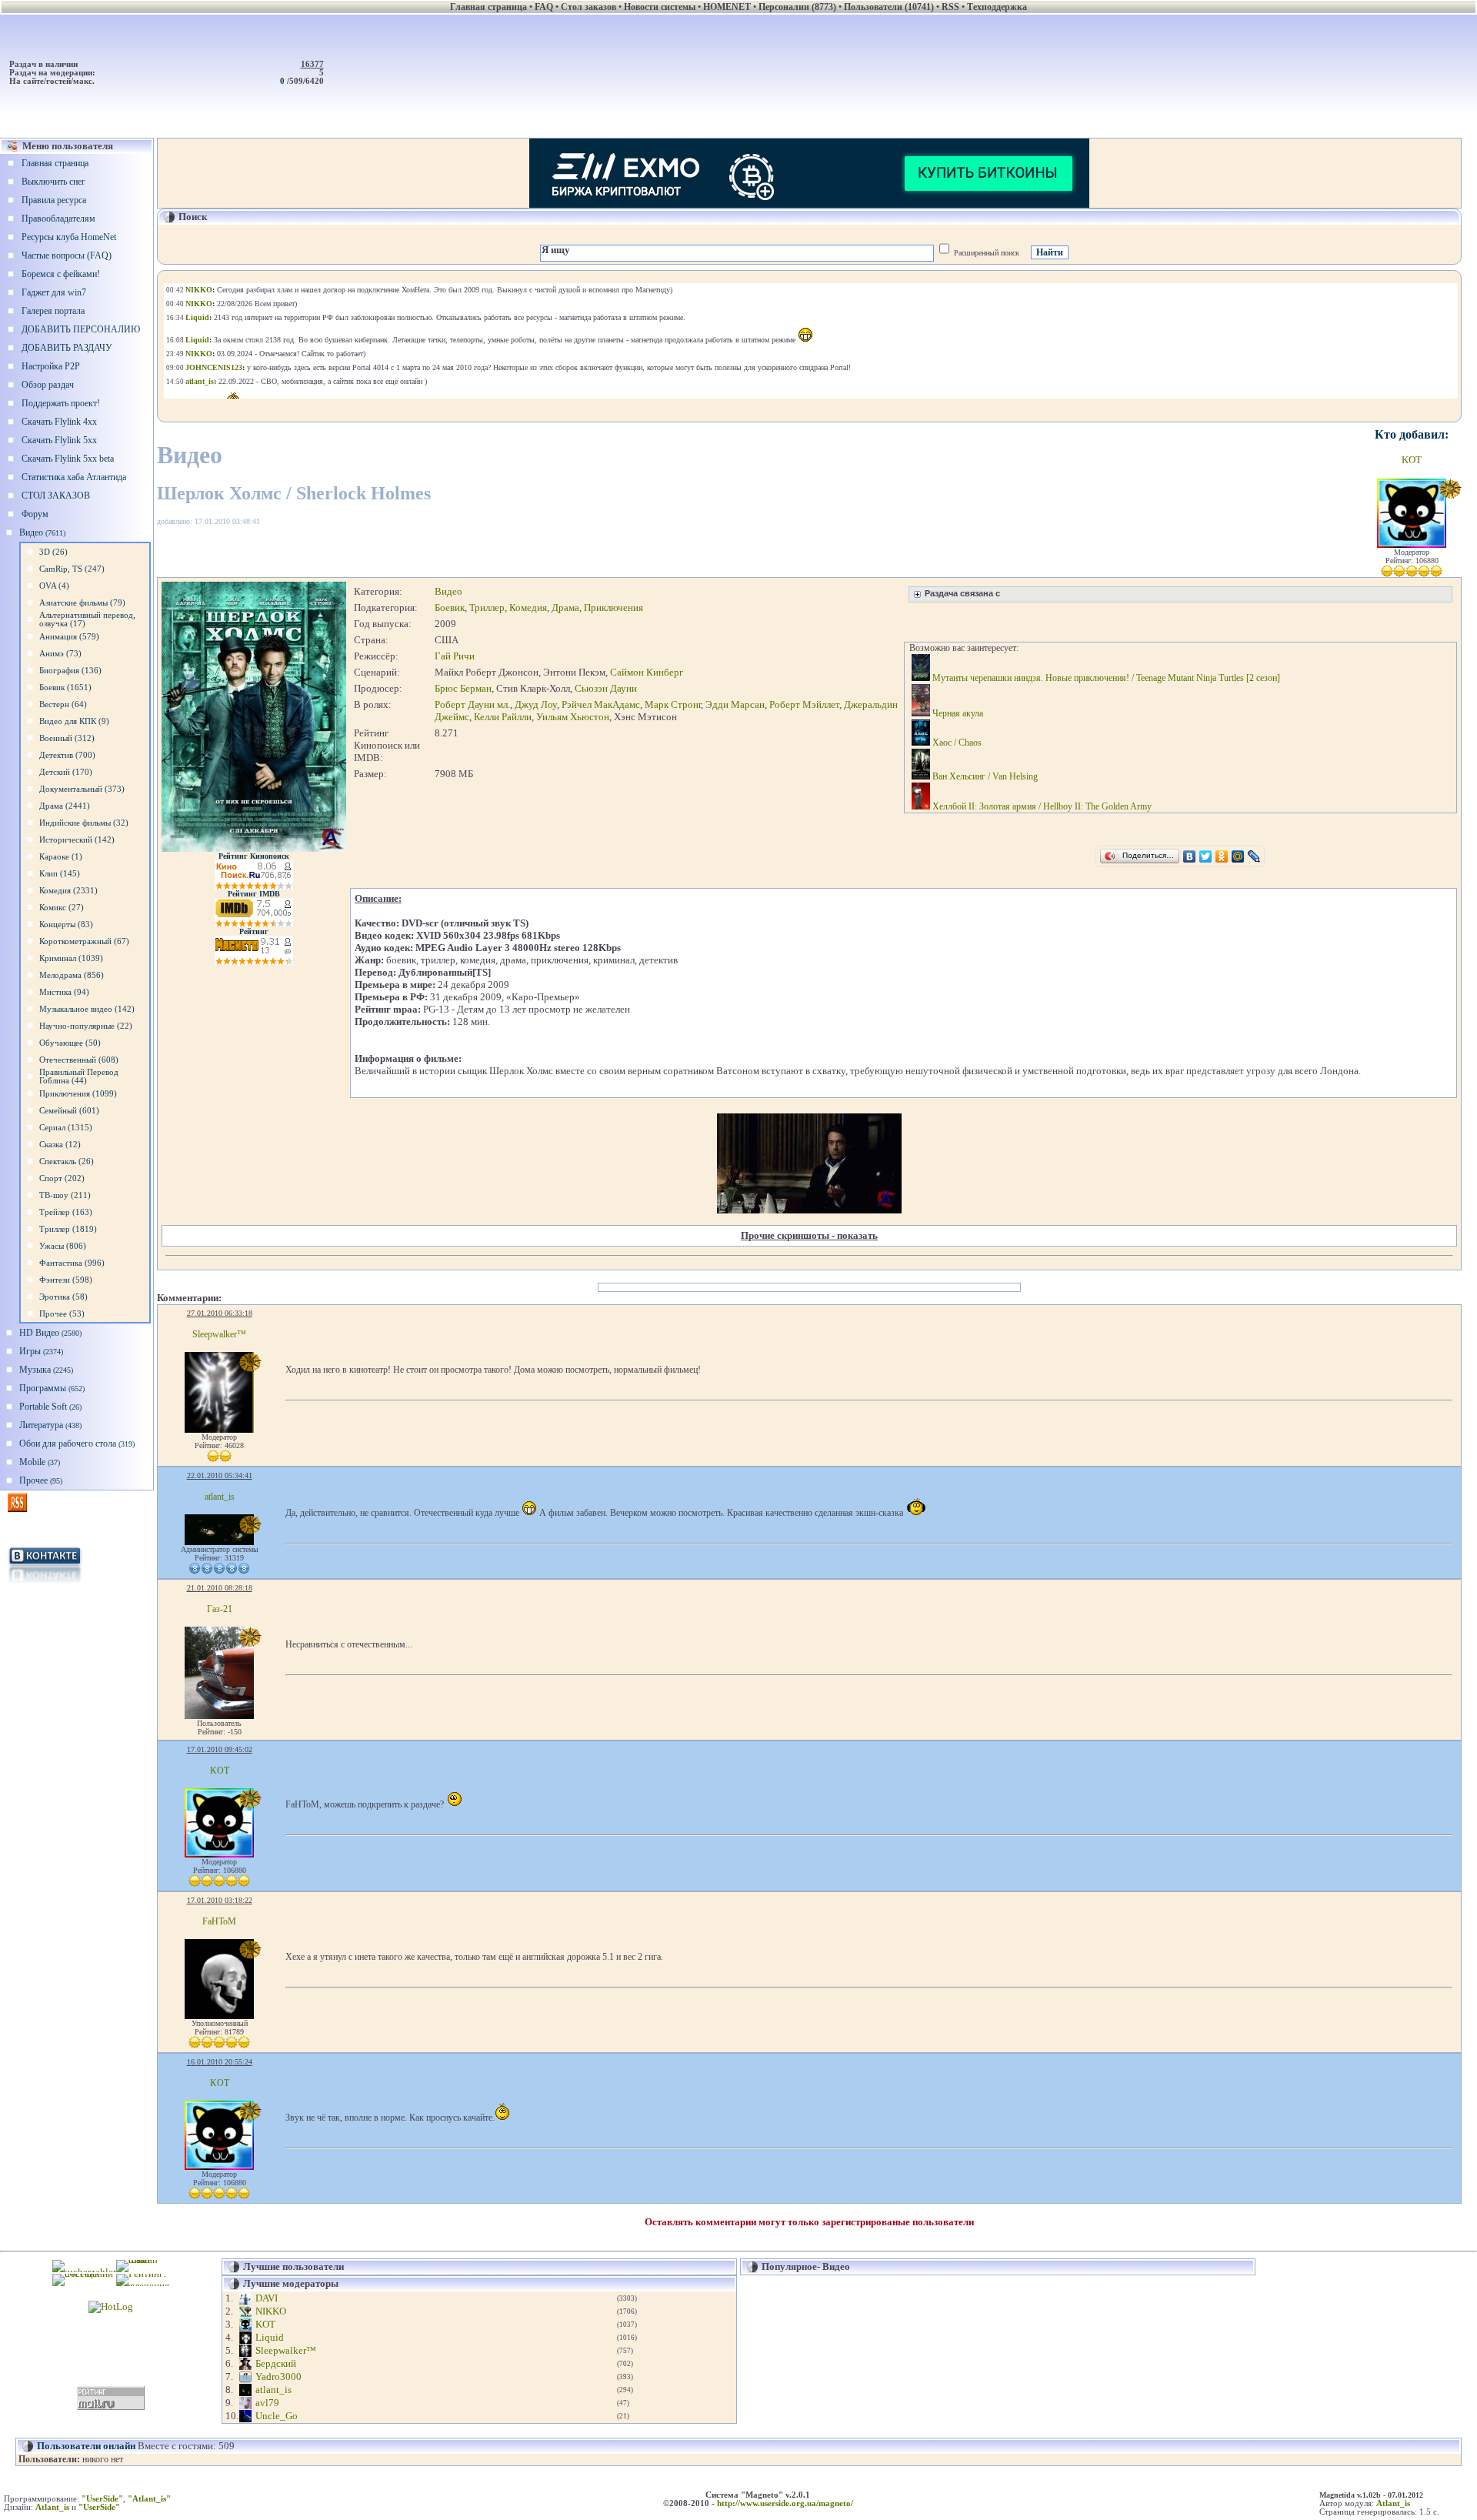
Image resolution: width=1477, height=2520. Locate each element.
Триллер (487, 607)
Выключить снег (53, 182)
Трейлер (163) (66, 1212)
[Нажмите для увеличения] (254, 849)
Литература (50, 1425)
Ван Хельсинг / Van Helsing (984, 776)
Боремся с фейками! (61, 274)
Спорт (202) (62, 1178)
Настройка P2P (51, 366)
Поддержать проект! (61, 403)
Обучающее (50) (70, 1043)
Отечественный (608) (79, 1060)
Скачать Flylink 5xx (59, 440)
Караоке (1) (61, 857)
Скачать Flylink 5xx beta (68, 459)
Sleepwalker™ (219, 1334)
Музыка (46, 1370)
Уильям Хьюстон (573, 717)
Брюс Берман (463, 688)
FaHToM (219, 1921)
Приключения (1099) (78, 1094)
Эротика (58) (63, 1297)
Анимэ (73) (60, 654)
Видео (42, 532)
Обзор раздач (48, 385)
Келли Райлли (503, 717)
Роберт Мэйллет (804, 704)
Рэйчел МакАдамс (601, 704)
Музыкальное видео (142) (87, 1009)
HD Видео (50, 1333)
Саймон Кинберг (647, 672)
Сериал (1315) (66, 1128)
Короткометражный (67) (84, 941)
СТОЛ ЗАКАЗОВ (56, 496)
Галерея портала (53, 311)
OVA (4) (54, 586)
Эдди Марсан (735, 704)
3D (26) (53, 552)
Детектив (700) (67, 755)
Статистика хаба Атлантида (74, 477)
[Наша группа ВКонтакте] (45, 1584)
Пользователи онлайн (86, 2446)
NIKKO (271, 2311)
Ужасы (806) (63, 1246)
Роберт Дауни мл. (472, 704)
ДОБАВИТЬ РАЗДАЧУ (67, 348)
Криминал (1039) (71, 958)
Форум (35, 514)
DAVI (267, 2298)
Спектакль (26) (67, 1162)
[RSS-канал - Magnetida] (17, 1509)
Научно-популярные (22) (86, 1026)
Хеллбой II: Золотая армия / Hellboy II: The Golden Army (1041, 806)
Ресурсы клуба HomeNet (69, 237)
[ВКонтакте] (1190, 856)
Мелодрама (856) (72, 975)
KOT (1412, 460)
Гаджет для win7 (54, 292)
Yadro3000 (278, 2376)
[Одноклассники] (1222, 856)
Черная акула (957, 713)
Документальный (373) (82, 789)
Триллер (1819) (68, 1229)
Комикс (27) (62, 908)
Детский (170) (66, 772)
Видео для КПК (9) (74, 721)
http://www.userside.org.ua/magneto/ (785, 2503)
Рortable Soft (50, 1407)
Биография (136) (70, 671)
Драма (565, 607)
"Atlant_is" (149, 2499)
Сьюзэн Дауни (606, 688)
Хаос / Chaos (956, 743)
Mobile (40, 1462)
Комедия (528, 607)
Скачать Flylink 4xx (59, 422)
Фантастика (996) (72, 1263)
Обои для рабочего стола (77, 1444)
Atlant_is (1393, 2503)
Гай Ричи (455, 656)
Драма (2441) (65, 806)
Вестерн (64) (63, 704)
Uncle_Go (277, 2416)
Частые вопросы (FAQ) (67, 255)
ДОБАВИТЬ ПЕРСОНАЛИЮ (81, 329)
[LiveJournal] (1254, 856)
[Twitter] (1206, 856)
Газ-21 (220, 1609)
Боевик (450, 607)
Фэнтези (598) (66, 1280)
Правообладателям (58, 219)
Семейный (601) (69, 1111)
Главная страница (55, 163)
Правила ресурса (54, 200)
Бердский (276, 2363)
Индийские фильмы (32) (84, 823)
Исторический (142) (77, 840)
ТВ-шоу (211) (65, 1195)
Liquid (270, 2337)
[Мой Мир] (1238, 856)
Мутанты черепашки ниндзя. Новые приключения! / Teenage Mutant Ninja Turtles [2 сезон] (1105, 678)
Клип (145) (60, 874)
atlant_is (220, 1497)
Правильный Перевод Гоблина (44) (79, 1076)
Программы (52, 1388)
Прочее (41, 1480)
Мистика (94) (64, 992)
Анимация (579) (69, 637)
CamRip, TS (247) (72, 569)
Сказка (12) (60, 1145)
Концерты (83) (66, 925)
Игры (41, 1351)
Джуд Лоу (536, 704)
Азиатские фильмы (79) (82, 603)
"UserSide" (102, 2499)
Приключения (613, 607)
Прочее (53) (62, 1314)
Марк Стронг (673, 704)
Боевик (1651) (65, 688)
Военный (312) (67, 738)
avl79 (267, 2403)
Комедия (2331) (68, 891)
